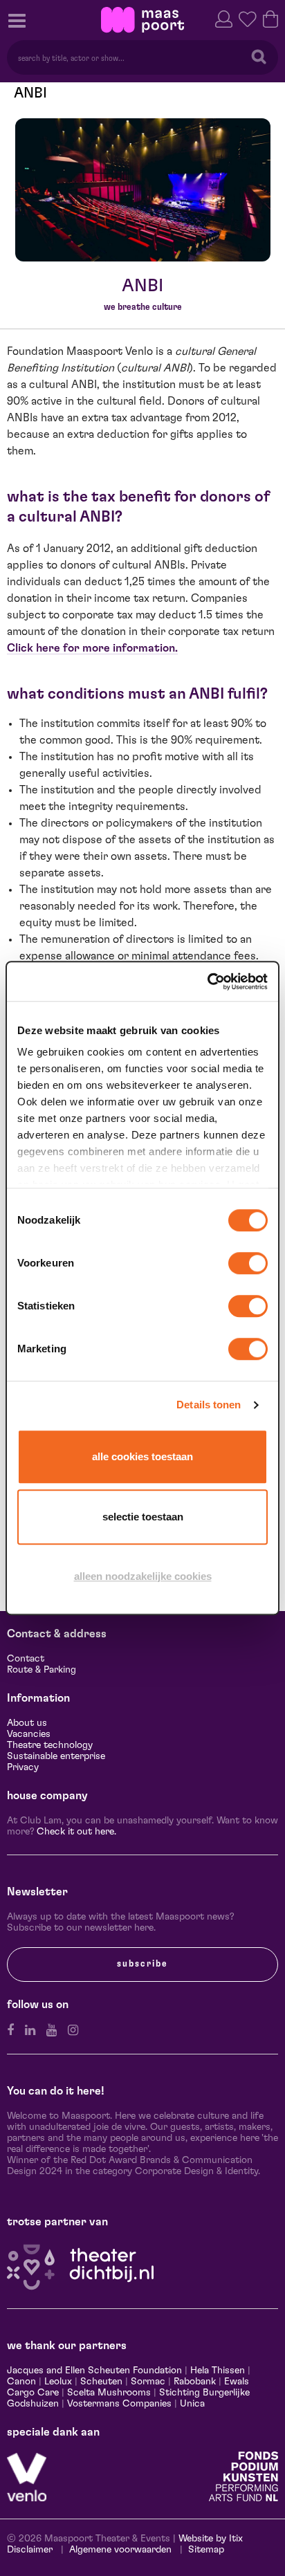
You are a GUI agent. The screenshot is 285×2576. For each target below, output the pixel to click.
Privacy (23, 1767)
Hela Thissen (218, 2371)
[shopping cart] (270, 18)
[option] (143, 190)
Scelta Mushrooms (108, 2393)
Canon (21, 2382)
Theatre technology (50, 1745)
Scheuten (101, 2382)
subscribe (142, 1964)
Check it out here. (76, 1832)
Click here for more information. (92, 648)
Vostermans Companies (119, 2404)
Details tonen (209, 1405)
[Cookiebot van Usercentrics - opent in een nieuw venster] (207, 982)
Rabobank (195, 2382)
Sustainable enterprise (56, 1756)
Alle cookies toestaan (142, 1456)
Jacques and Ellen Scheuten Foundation (94, 2371)
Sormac (148, 2382)
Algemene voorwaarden (120, 2550)
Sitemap (206, 2550)
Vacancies (29, 1734)
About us (27, 1723)
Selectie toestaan (143, 1517)
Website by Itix (211, 2539)
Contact (26, 1659)
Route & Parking (42, 1670)
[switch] (248, 1263)
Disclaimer (30, 2550)
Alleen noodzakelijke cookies (143, 1576)
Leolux (58, 2382)
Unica (192, 2404)
